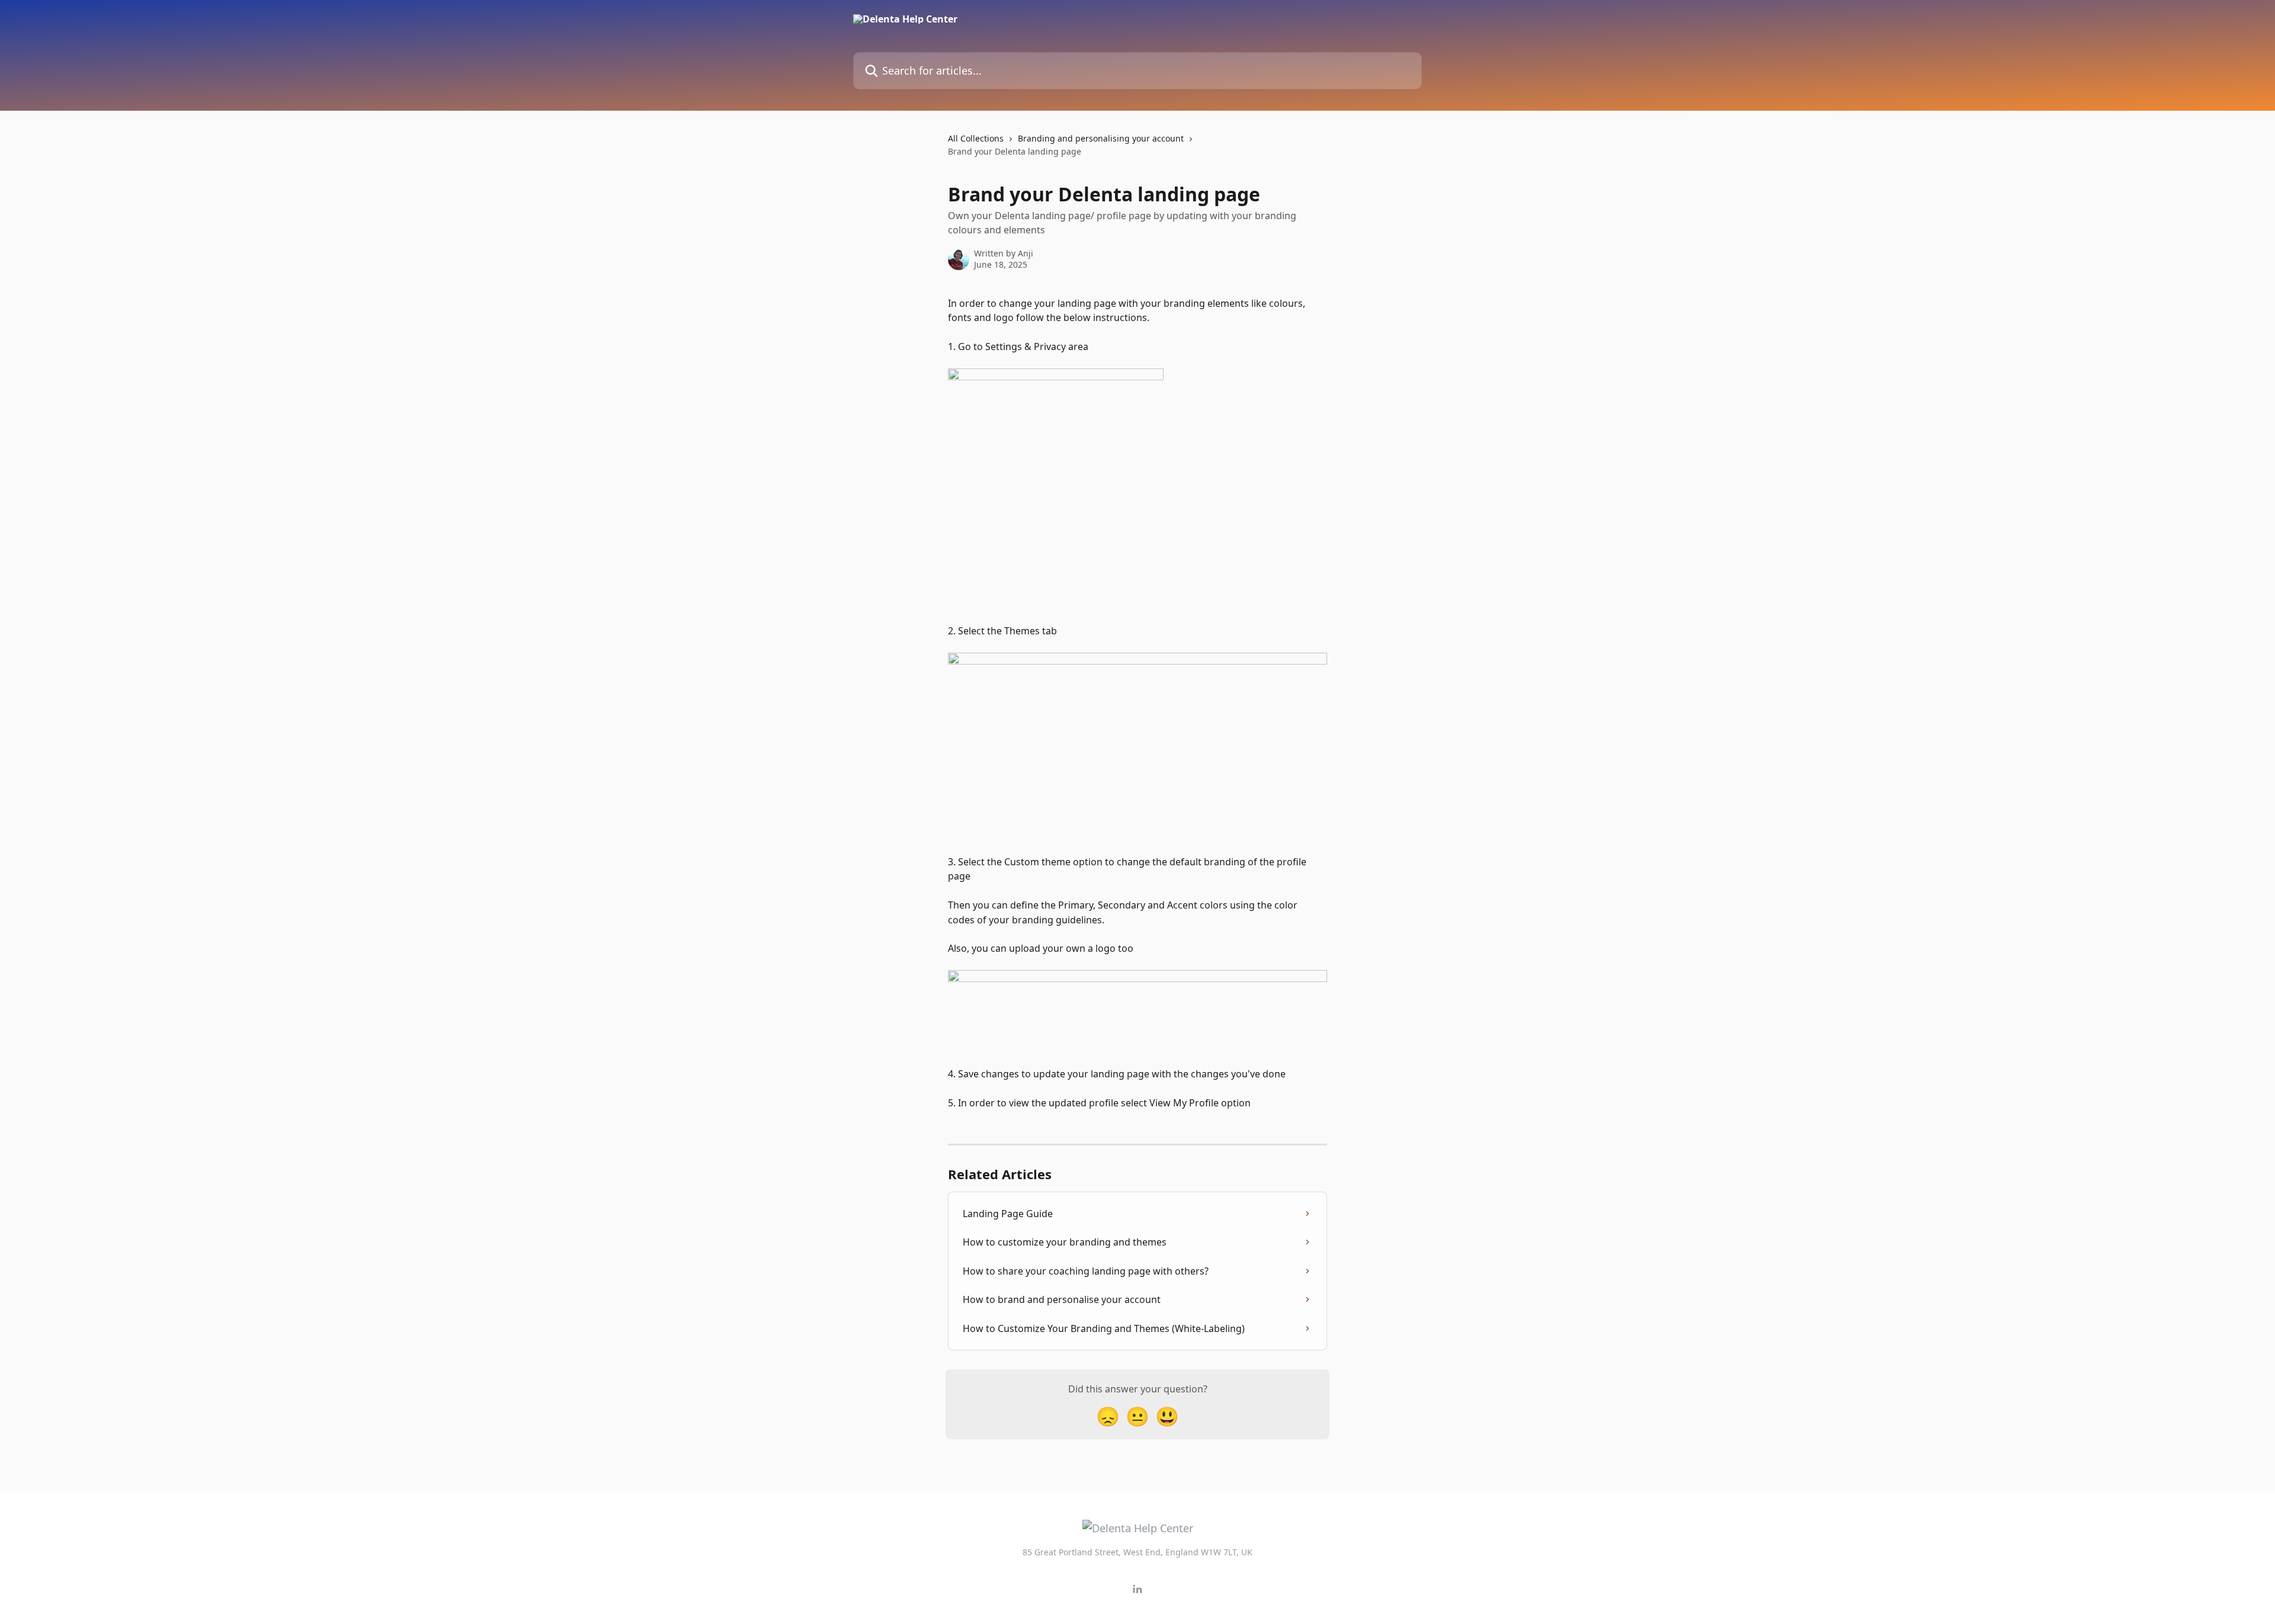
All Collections (976, 138)
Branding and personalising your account (1101, 138)
